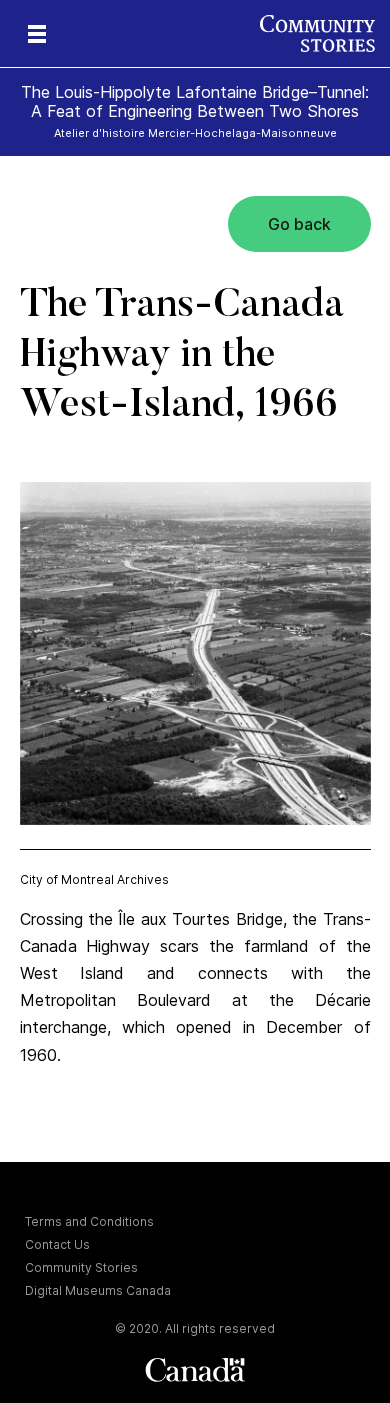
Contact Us (57, 1244)
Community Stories (81, 1267)
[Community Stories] (325, 33)
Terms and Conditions (89, 1221)
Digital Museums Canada (98, 1290)
